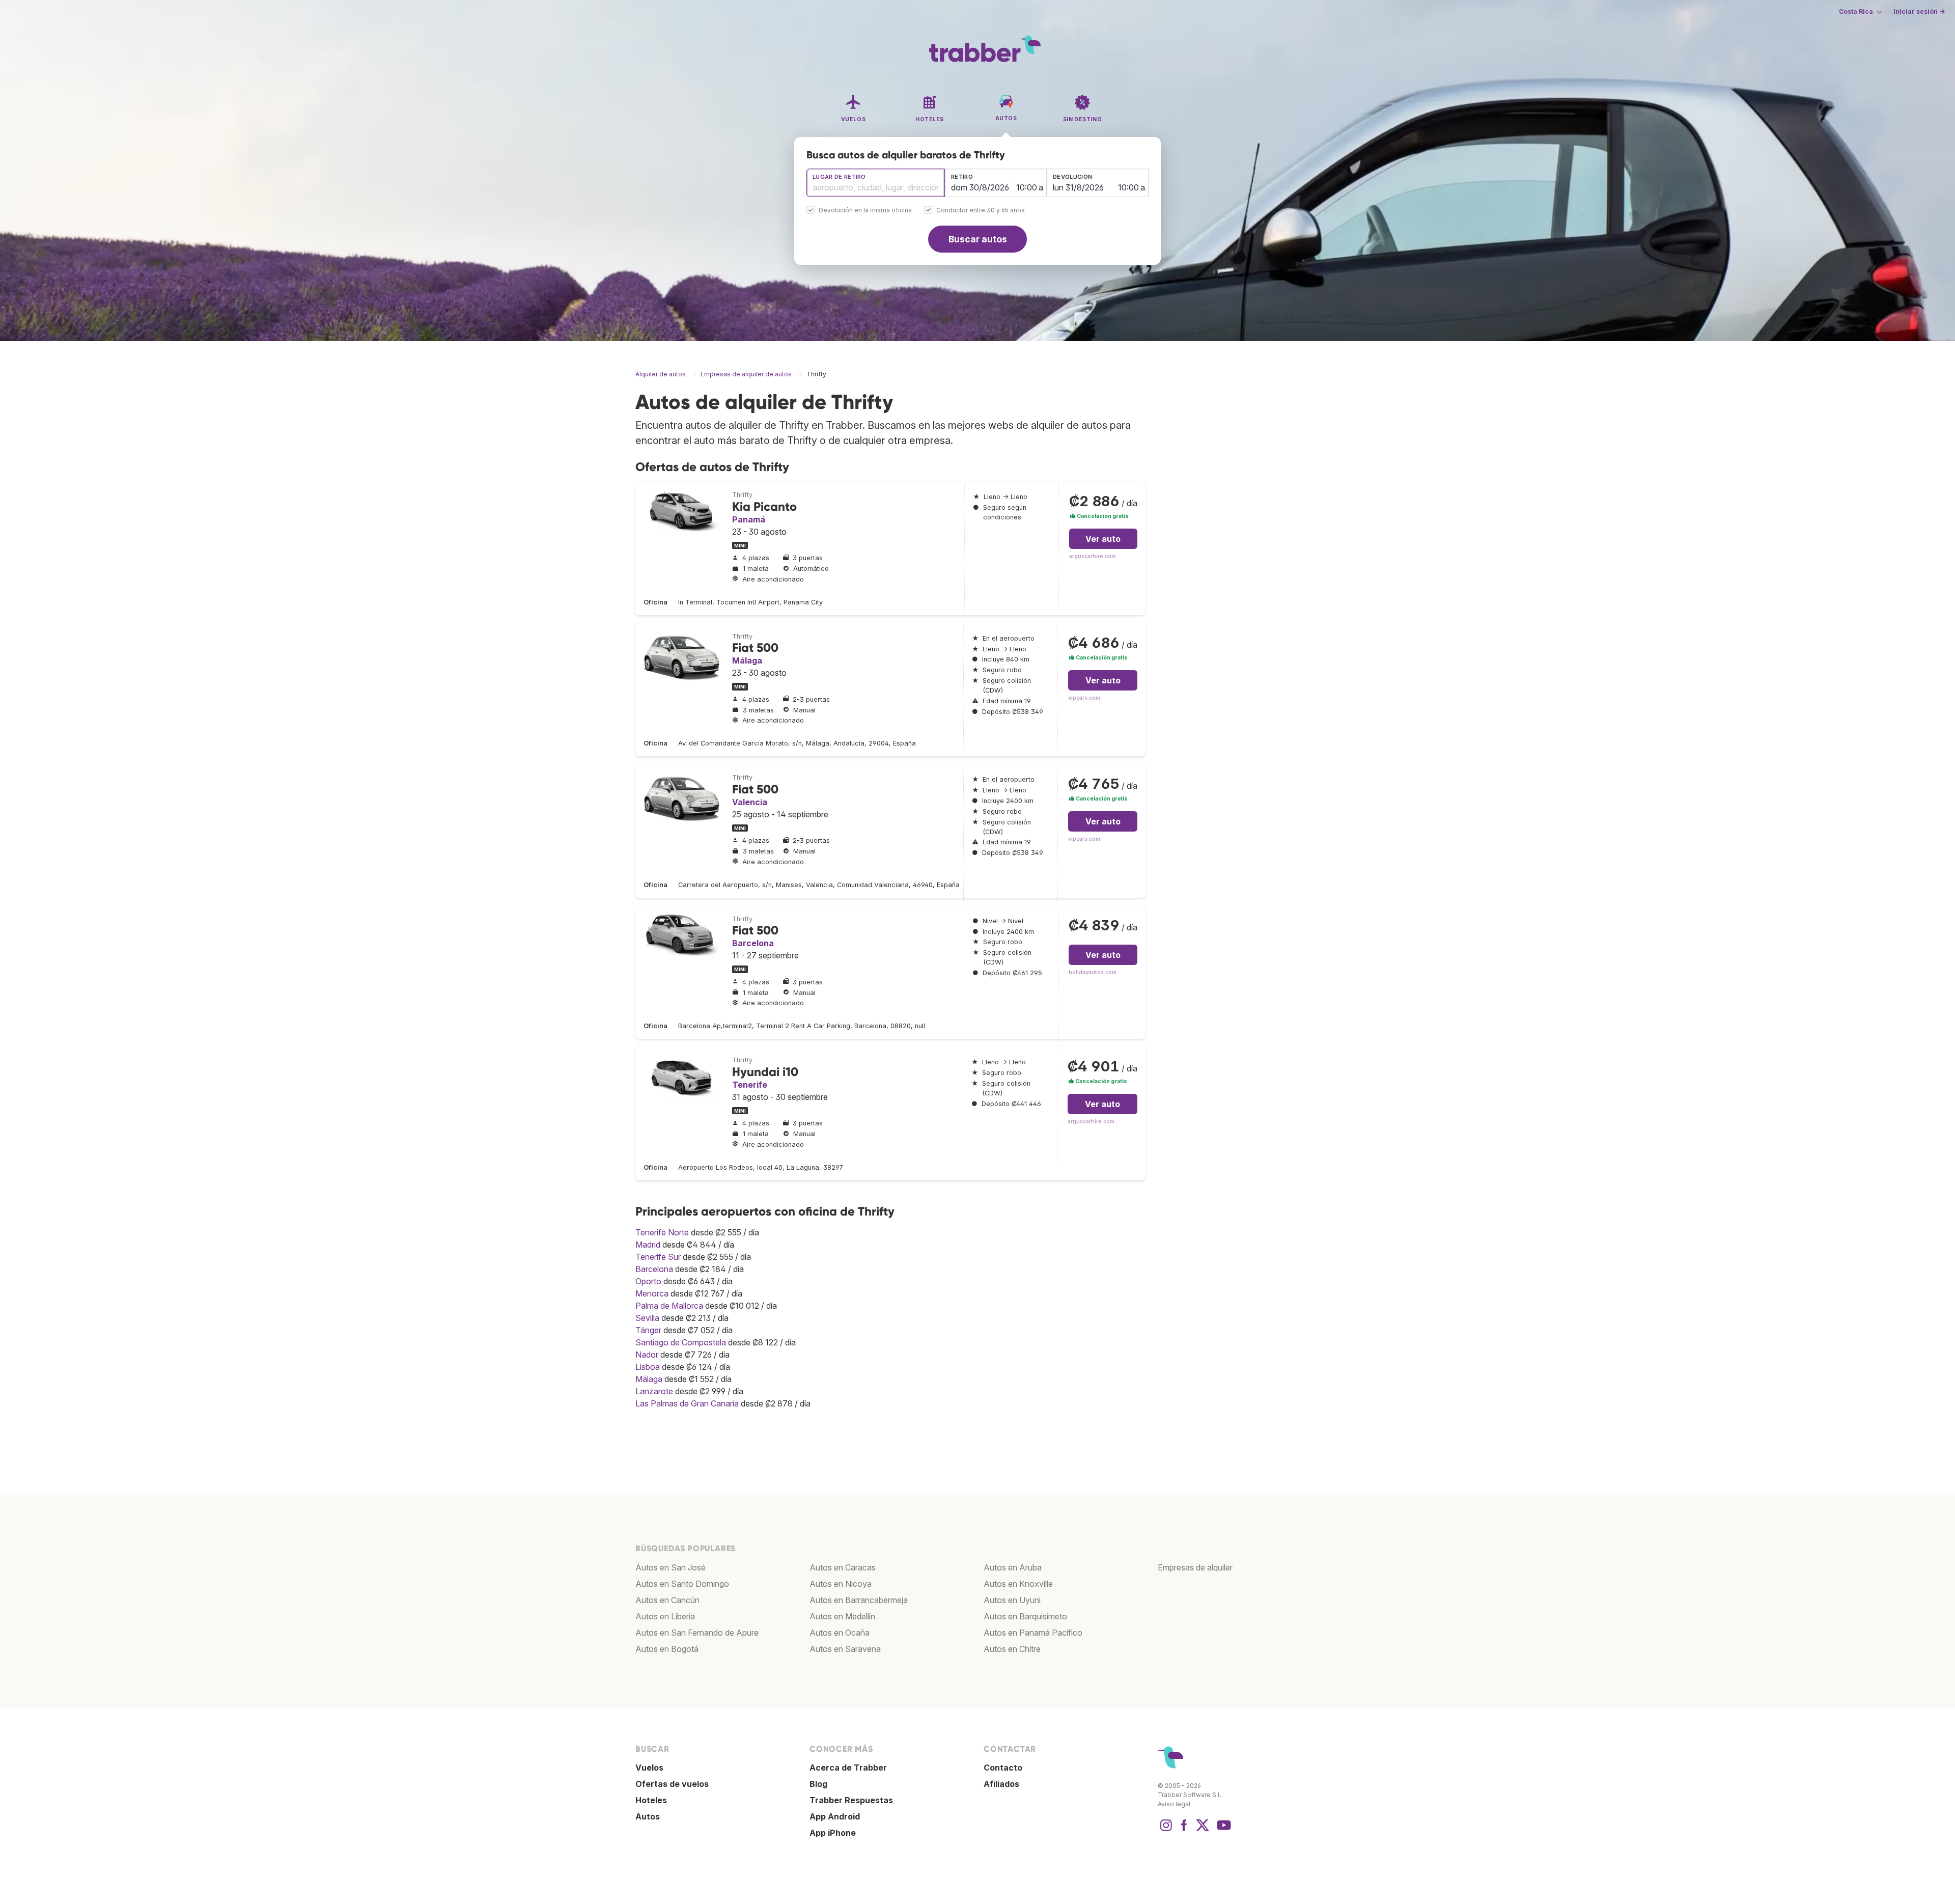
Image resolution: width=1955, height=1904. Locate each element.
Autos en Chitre (1012, 1649)
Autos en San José (671, 1567)
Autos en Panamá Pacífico (1033, 1633)
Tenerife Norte (662, 1232)
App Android (835, 1816)
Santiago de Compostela (681, 1342)
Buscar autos (978, 239)
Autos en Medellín (842, 1616)
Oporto (648, 1281)
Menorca (652, 1293)
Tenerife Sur (658, 1257)
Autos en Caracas (843, 1567)
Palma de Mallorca (669, 1306)
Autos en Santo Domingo (682, 1584)
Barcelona (753, 943)
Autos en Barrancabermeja (859, 1600)
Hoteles (651, 1800)
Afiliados (1001, 1784)
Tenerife (750, 1085)
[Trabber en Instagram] (1166, 1830)
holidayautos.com (1093, 972)
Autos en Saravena (845, 1649)
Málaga (747, 660)
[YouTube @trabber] (1222, 1830)
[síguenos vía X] (1203, 1830)
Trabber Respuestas (851, 1800)
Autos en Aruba (1013, 1567)
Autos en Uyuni (1012, 1600)
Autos (648, 1816)
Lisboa (648, 1367)
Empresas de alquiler (1195, 1567)
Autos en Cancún (667, 1600)
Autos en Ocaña (840, 1633)
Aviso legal (1174, 1804)
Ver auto (1103, 539)
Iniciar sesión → (1919, 11)
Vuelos (649, 1768)
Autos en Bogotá (667, 1649)
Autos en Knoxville (1018, 1584)
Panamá (749, 519)
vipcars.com (1084, 698)
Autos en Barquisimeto (1025, 1616)
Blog (818, 1784)
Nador (647, 1355)
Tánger (648, 1330)
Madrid (648, 1245)
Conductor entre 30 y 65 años (981, 211)
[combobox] (876, 183)
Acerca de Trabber (848, 1768)
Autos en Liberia (665, 1616)
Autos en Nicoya (841, 1584)
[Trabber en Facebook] (1184, 1830)
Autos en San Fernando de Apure (697, 1633)
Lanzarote (654, 1391)
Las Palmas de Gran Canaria (687, 1403)
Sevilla (647, 1318)
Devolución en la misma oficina (865, 211)
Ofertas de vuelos (672, 1784)
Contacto (1003, 1768)
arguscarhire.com (1093, 556)
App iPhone (833, 1833)
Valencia (750, 802)
